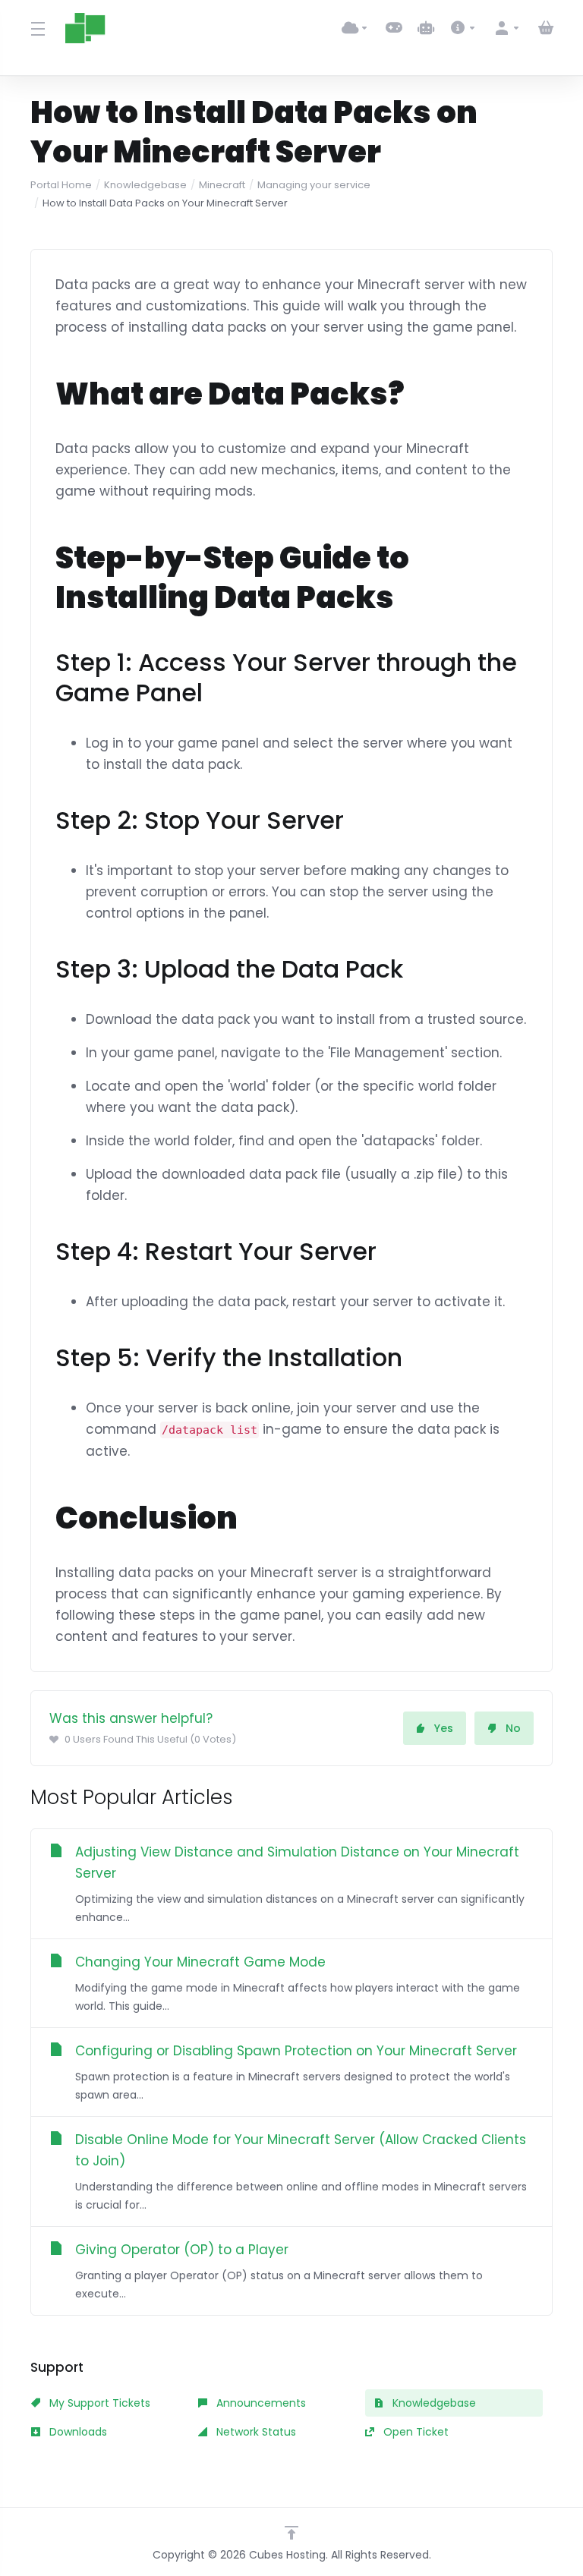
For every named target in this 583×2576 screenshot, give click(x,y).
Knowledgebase (145, 185)
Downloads (77, 2432)
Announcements (260, 2403)
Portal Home (61, 185)
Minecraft (222, 185)
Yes (444, 1728)
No (513, 1728)
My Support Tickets (98, 2403)
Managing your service (314, 185)
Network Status (255, 2432)
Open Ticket (414, 2432)
